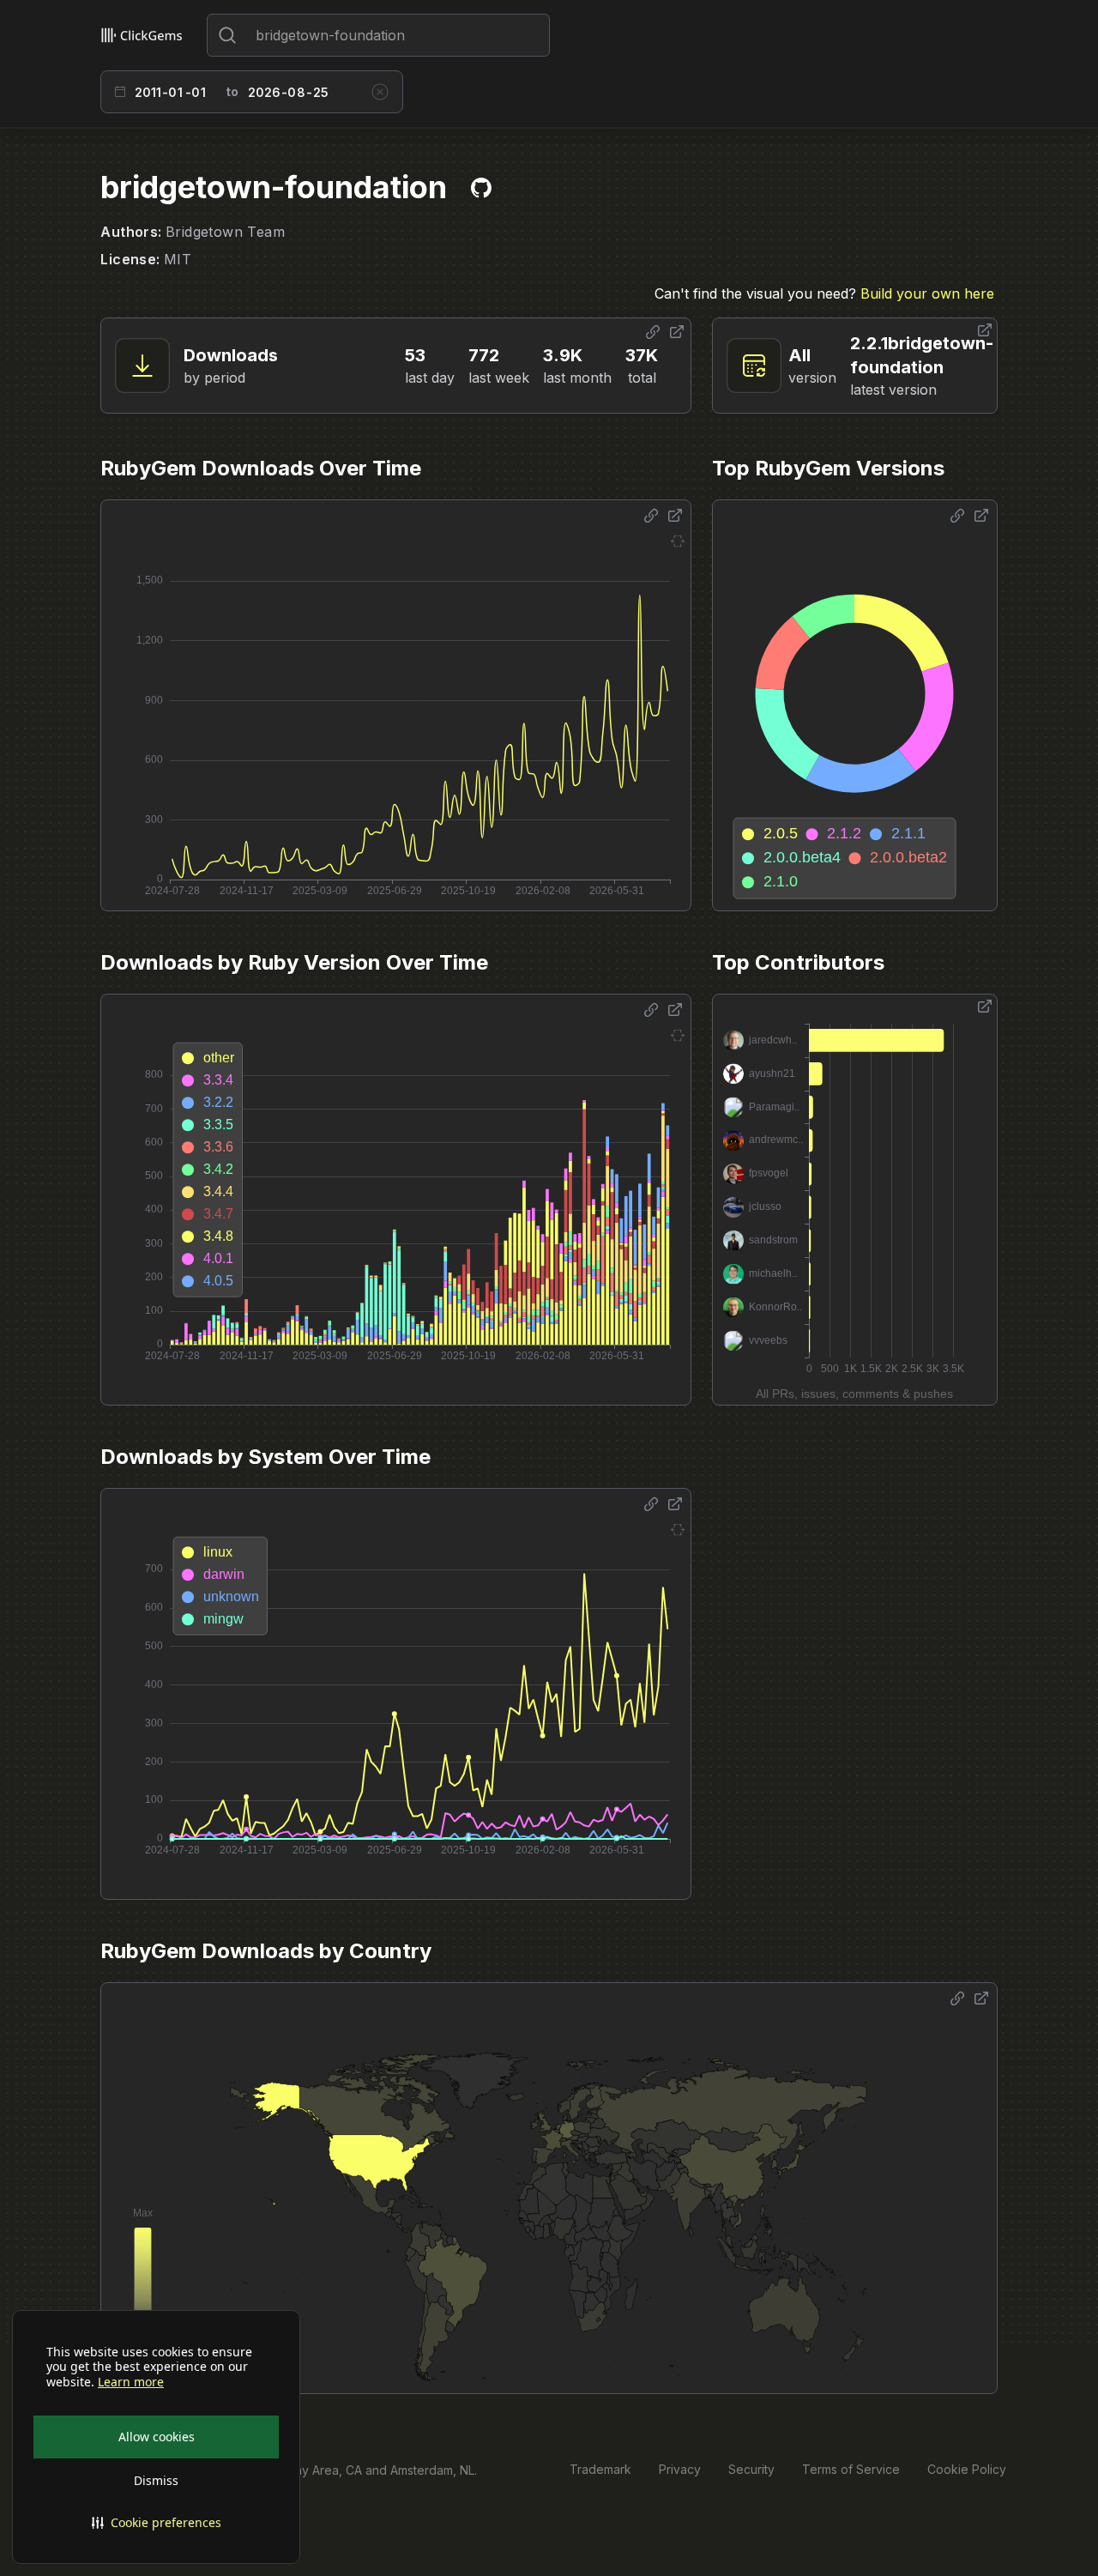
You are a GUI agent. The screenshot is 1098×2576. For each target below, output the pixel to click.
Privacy (680, 2469)
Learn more (131, 2382)
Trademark (600, 2469)
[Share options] (653, 332)
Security (751, 2469)
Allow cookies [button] (157, 2437)
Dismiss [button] (156, 2480)
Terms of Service (851, 2469)
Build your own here (927, 293)
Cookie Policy (967, 2469)
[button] (156, 2523)
